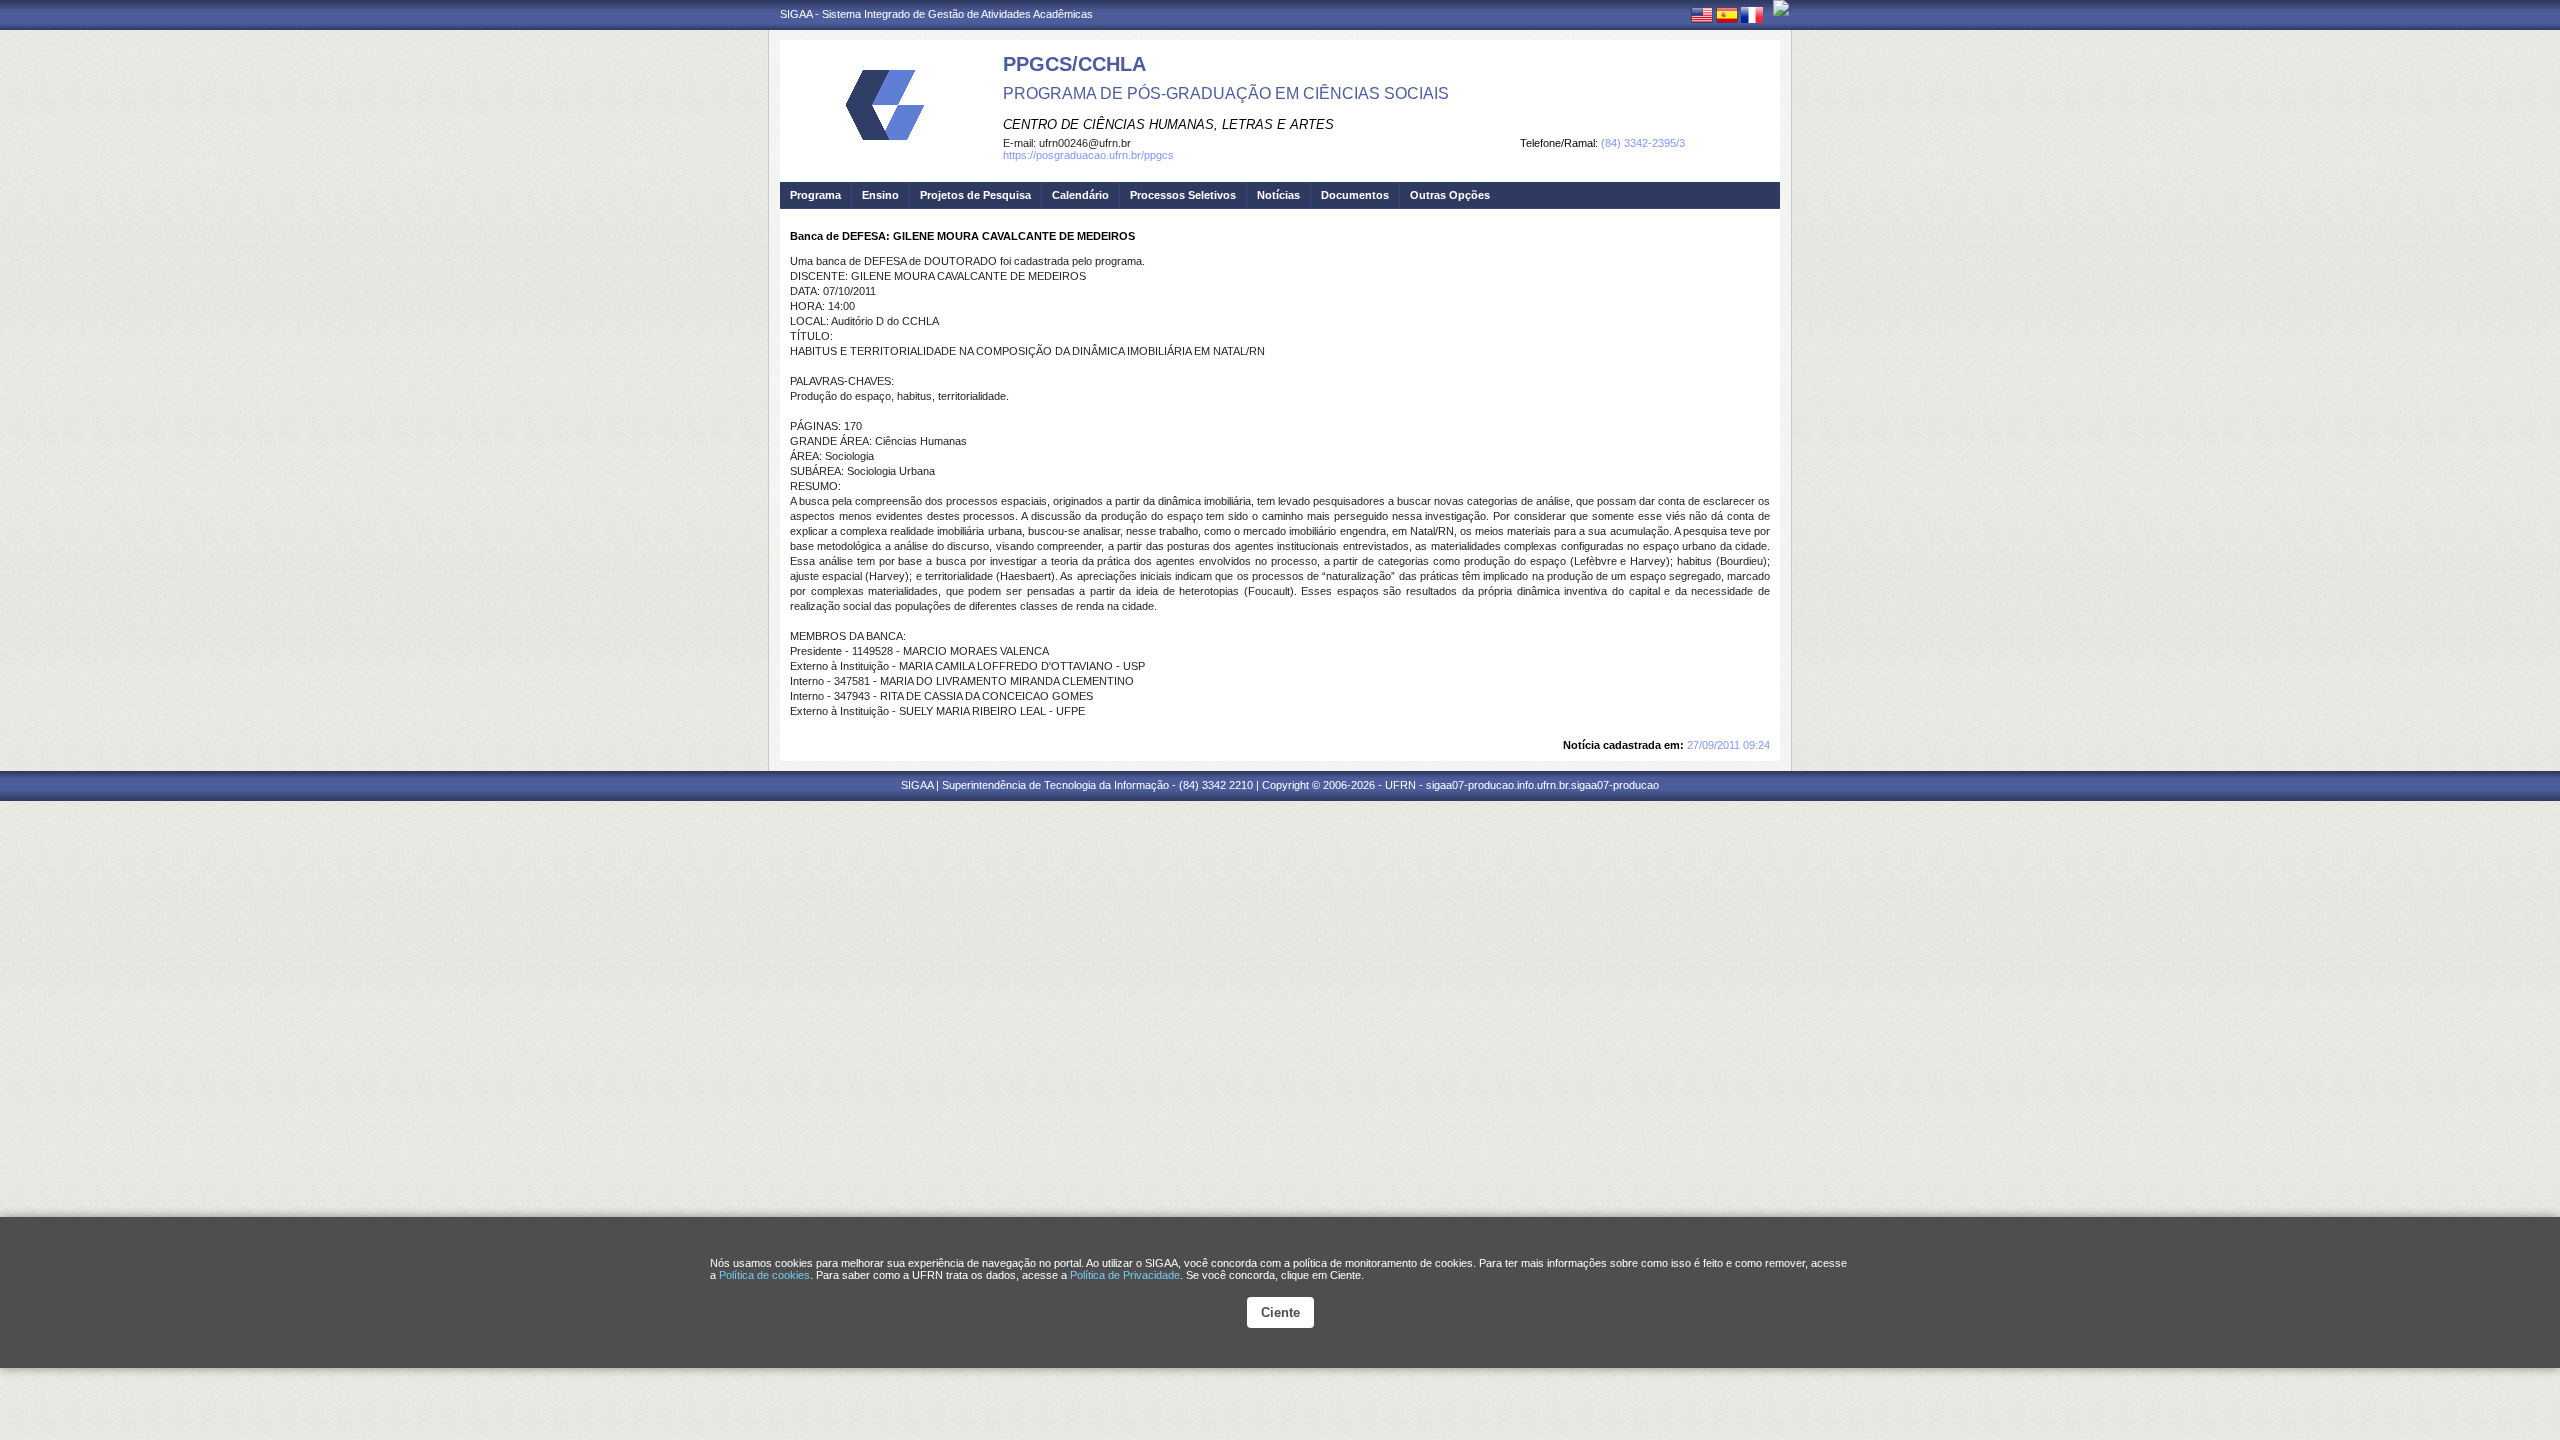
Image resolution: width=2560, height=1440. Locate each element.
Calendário (1080, 195)
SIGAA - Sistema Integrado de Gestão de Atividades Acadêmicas (936, 14)
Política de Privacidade (1125, 1275)
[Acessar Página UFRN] (1781, 8)
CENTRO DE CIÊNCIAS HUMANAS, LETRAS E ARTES (1168, 124)
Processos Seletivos (1183, 195)
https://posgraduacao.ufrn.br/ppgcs (1088, 155)
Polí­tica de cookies (764, 1275)
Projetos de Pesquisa (975, 195)
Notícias (1278, 195)
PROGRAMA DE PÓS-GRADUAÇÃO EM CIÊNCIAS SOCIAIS (1226, 93)
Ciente (1280, 1312)
